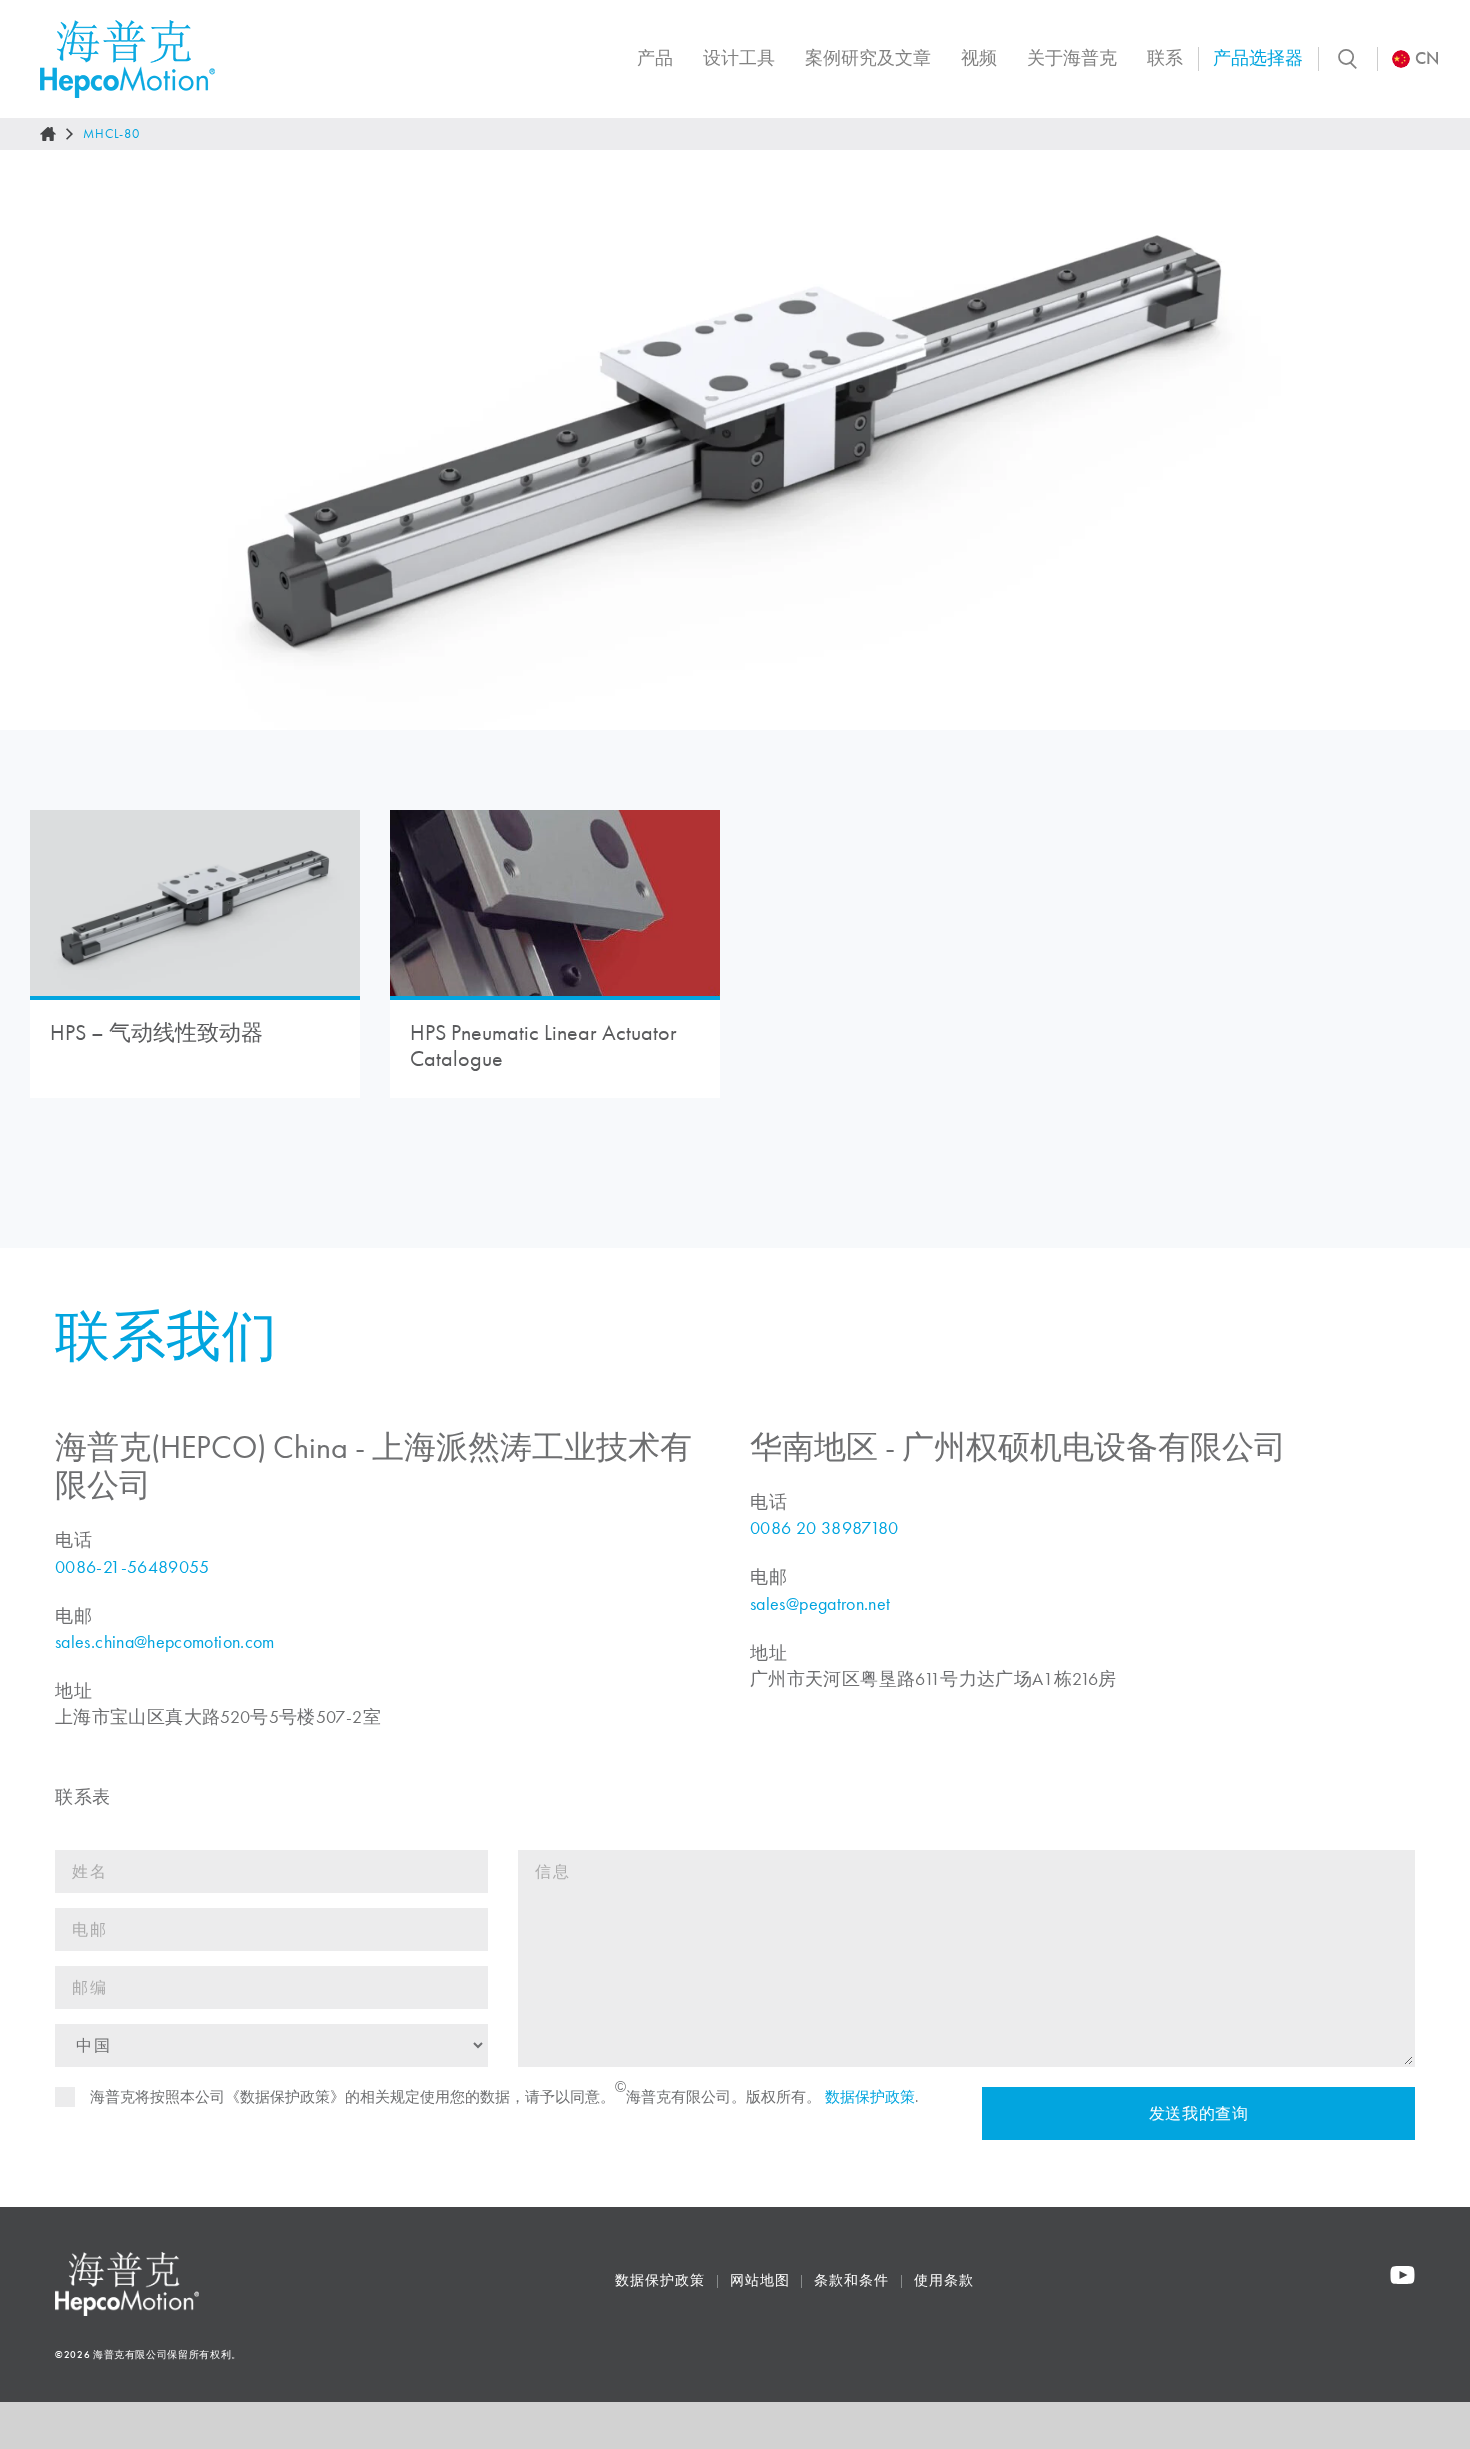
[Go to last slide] (36, 440)
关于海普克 (1072, 58)
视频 (979, 58)
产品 (655, 58)
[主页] (48, 134)
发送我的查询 (1198, 2113)
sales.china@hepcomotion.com (165, 1642)
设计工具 (739, 58)
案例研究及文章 (868, 58)
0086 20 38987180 (824, 1528)
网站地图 (760, 2280)
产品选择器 (1258, 58)
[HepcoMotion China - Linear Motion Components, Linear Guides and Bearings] (127, 59)
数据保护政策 (870, 2097)
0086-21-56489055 (132, 1567)
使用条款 (944, 2280)
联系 (1165, 58)
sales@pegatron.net (820, 1604)
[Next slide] (1434, 440)
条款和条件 (851, 2280)
